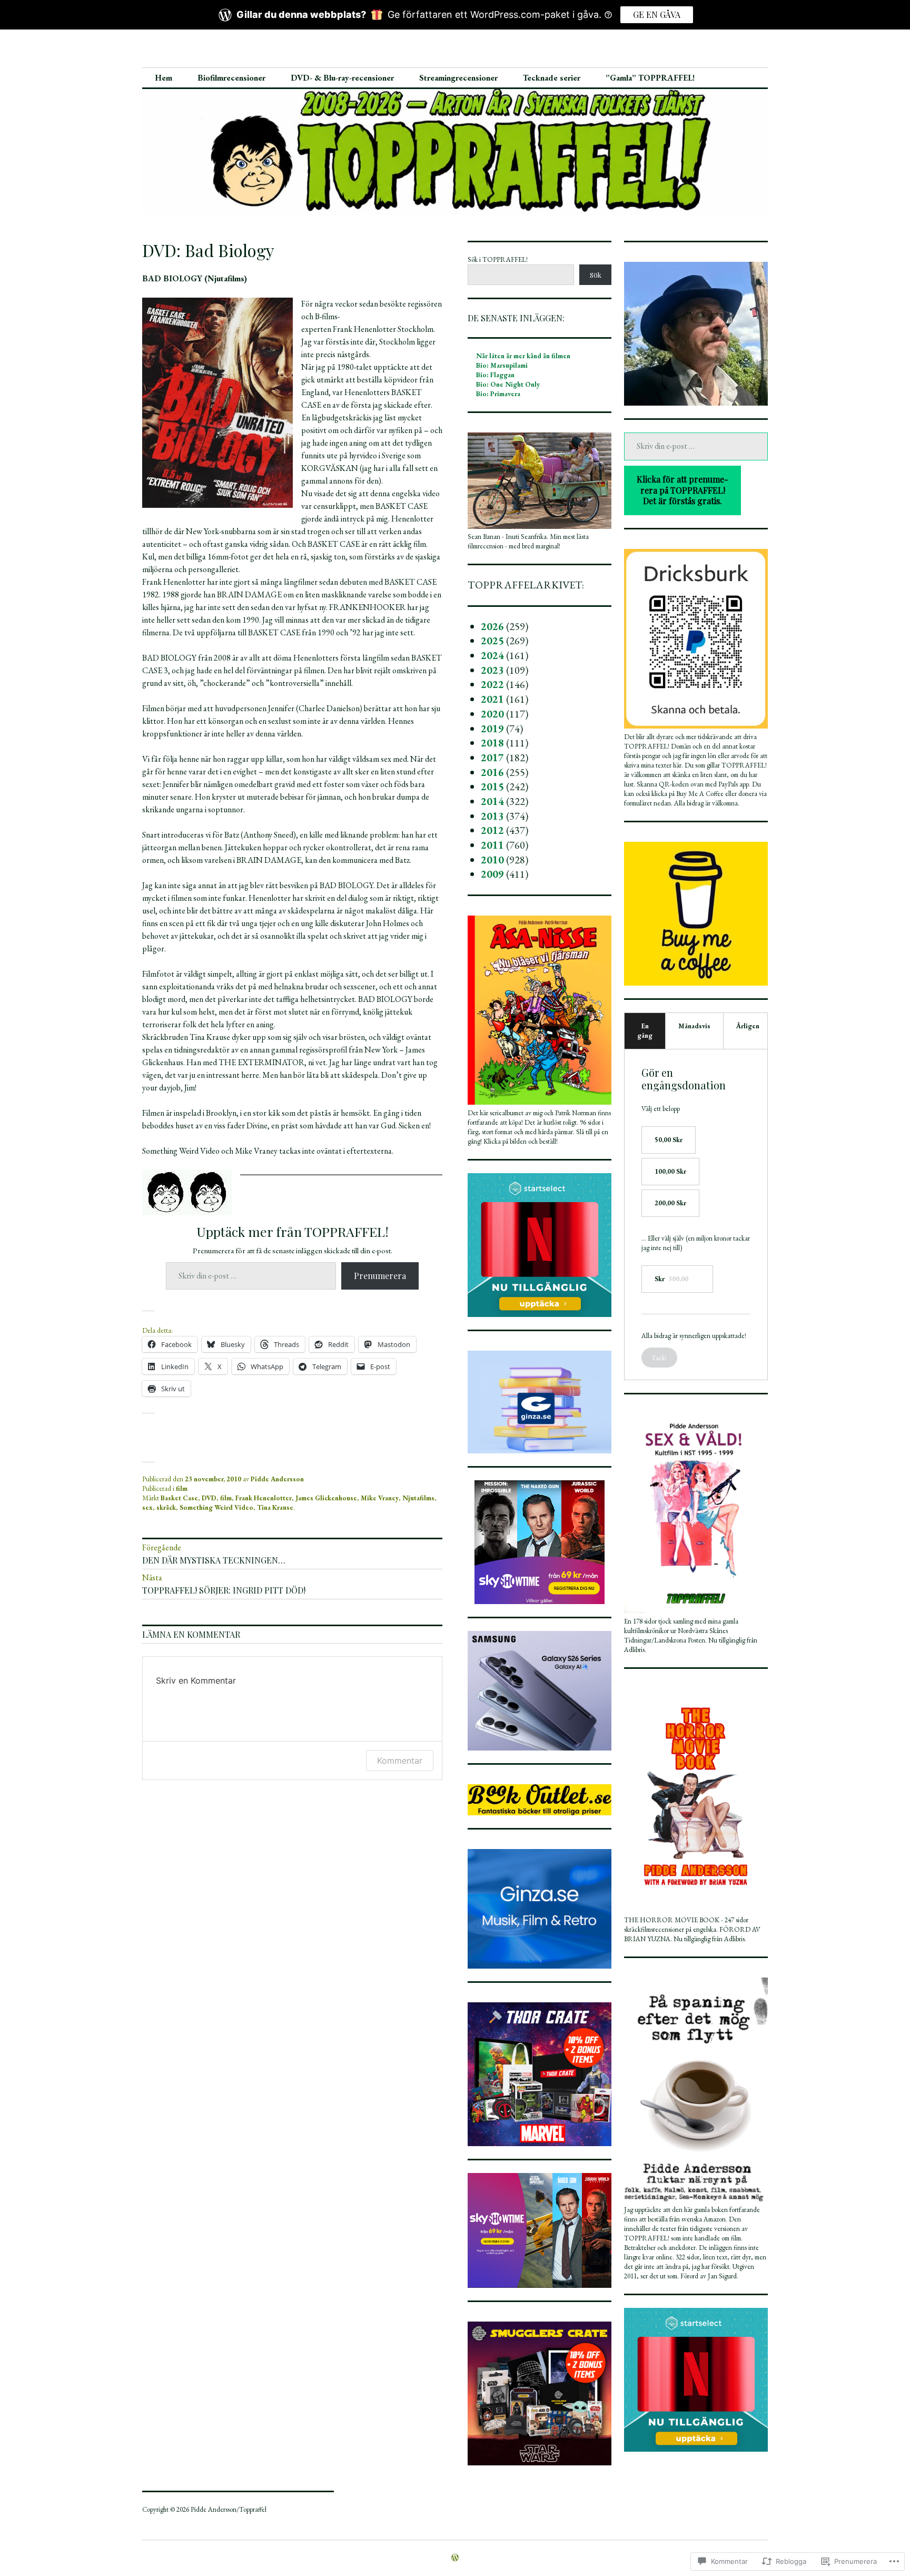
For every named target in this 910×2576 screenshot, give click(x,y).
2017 (492, 758)
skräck (166, 1507)
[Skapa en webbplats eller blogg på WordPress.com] (455, 2558)
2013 (492, 816)
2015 (492, 786)
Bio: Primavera (498, 394)
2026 (492, 626)
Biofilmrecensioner (231, 78)
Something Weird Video (216, 1507)
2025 (492, 641)
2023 (492, 670)
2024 (492, 655)
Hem (164, 78)
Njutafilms (418, 1498)
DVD (209, 1498)
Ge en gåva (657, 14)
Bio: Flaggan (495, 375)
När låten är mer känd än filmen (523, 356)
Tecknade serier (552, 78)
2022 (492, 684)
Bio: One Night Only (508, 384)
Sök (596, 275)
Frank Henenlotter (264, 1498)
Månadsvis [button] (694, 1026)
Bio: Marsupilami (502, 365)
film (182, 1488)
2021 (492, 699)
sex (147, 1507)
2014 (492, 801)
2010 (492, 860)
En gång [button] (645, 1031)
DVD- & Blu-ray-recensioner (342, 78)
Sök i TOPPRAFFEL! (498, 259)
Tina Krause (275, 1507)
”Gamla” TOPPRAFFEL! (650, 78)
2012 (492, 830)
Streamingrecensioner (458, 78)
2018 (492, 743)
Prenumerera (380, 1276)
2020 (492, 714)
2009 (492, 874)
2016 (492, 772)
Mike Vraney (380, 1498)
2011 (492, 845)
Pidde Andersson (277, 1479)
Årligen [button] (748, 1026)
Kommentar (400, 1761)
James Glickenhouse (326, 1498)
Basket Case (179, 1498)
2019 (492, 729)
